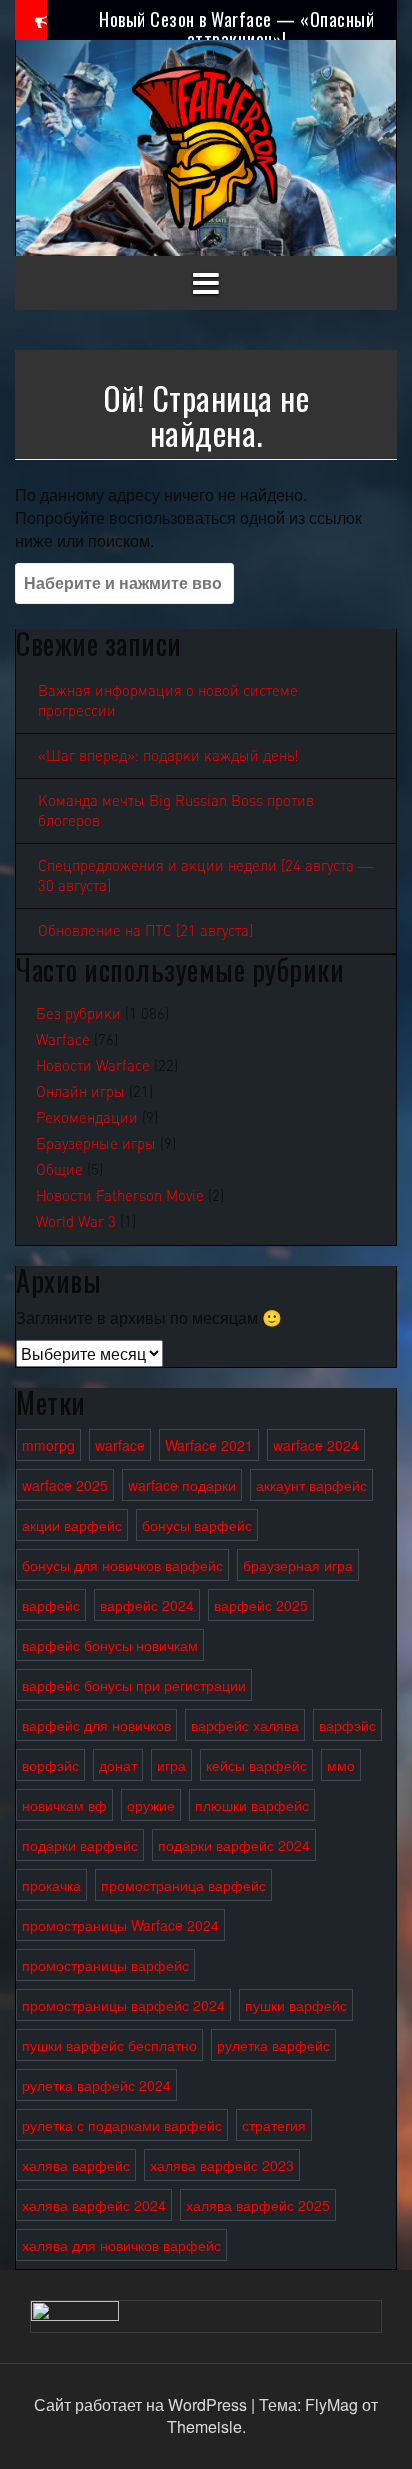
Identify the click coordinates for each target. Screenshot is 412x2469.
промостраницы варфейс (105, 1965)
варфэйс (347, 1725)
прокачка (51, 1885)
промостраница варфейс (183, 1885)
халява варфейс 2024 (94, 2205)
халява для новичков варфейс (121, 2245)
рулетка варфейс (273, 2045)
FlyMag (331, 2404)
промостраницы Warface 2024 (120, 1925)
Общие (59, 1170)
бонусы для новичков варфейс (122, 1565)
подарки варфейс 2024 (234, 1845)
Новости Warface (93, 1066)
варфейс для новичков (96, 1725)
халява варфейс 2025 (258, 2205)
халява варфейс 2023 (222, 2165)
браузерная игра (298, 1565)
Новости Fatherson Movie (120, 1196)
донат (118, 1765)
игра (171, 1765)
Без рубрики (78, 1014)
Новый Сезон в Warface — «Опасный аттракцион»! (236, 29)
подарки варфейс (80, 1845)
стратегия (274, 2125)
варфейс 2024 (147, 1605)
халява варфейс (76, 2165)
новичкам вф (64, 1805)
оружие (151, 1805)
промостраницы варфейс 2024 (123, 2005)
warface (120, 1445)
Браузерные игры (96, 1144)
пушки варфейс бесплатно (109, 2045)
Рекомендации (87, 1118)
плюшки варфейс (252, 1805)
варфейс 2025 (261, 1605)
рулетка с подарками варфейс (122, 2125)
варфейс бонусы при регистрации (134, 1685)
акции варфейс (72, 1525)
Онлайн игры (80, 1092)
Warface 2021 (209, 1445)
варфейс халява (245, 1725)
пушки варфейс (296, 2005)
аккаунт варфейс (311, 1485)
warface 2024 (316, 1445)
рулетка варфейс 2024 (96, 2085)
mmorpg (48, 1445)
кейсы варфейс (256, 1765)
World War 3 (76, 1222)
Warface (63, 1040)
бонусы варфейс (197, 1525)
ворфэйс (50, 1765)
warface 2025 (65, 1485)
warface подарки (182, 1485)
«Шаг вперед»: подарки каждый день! (168, 756)
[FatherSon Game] (206, 145)
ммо (341, 1765)
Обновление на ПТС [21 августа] (145, 931)
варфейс (51, 1605)
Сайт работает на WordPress (142, 2404)
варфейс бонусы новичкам (110, 1645)
